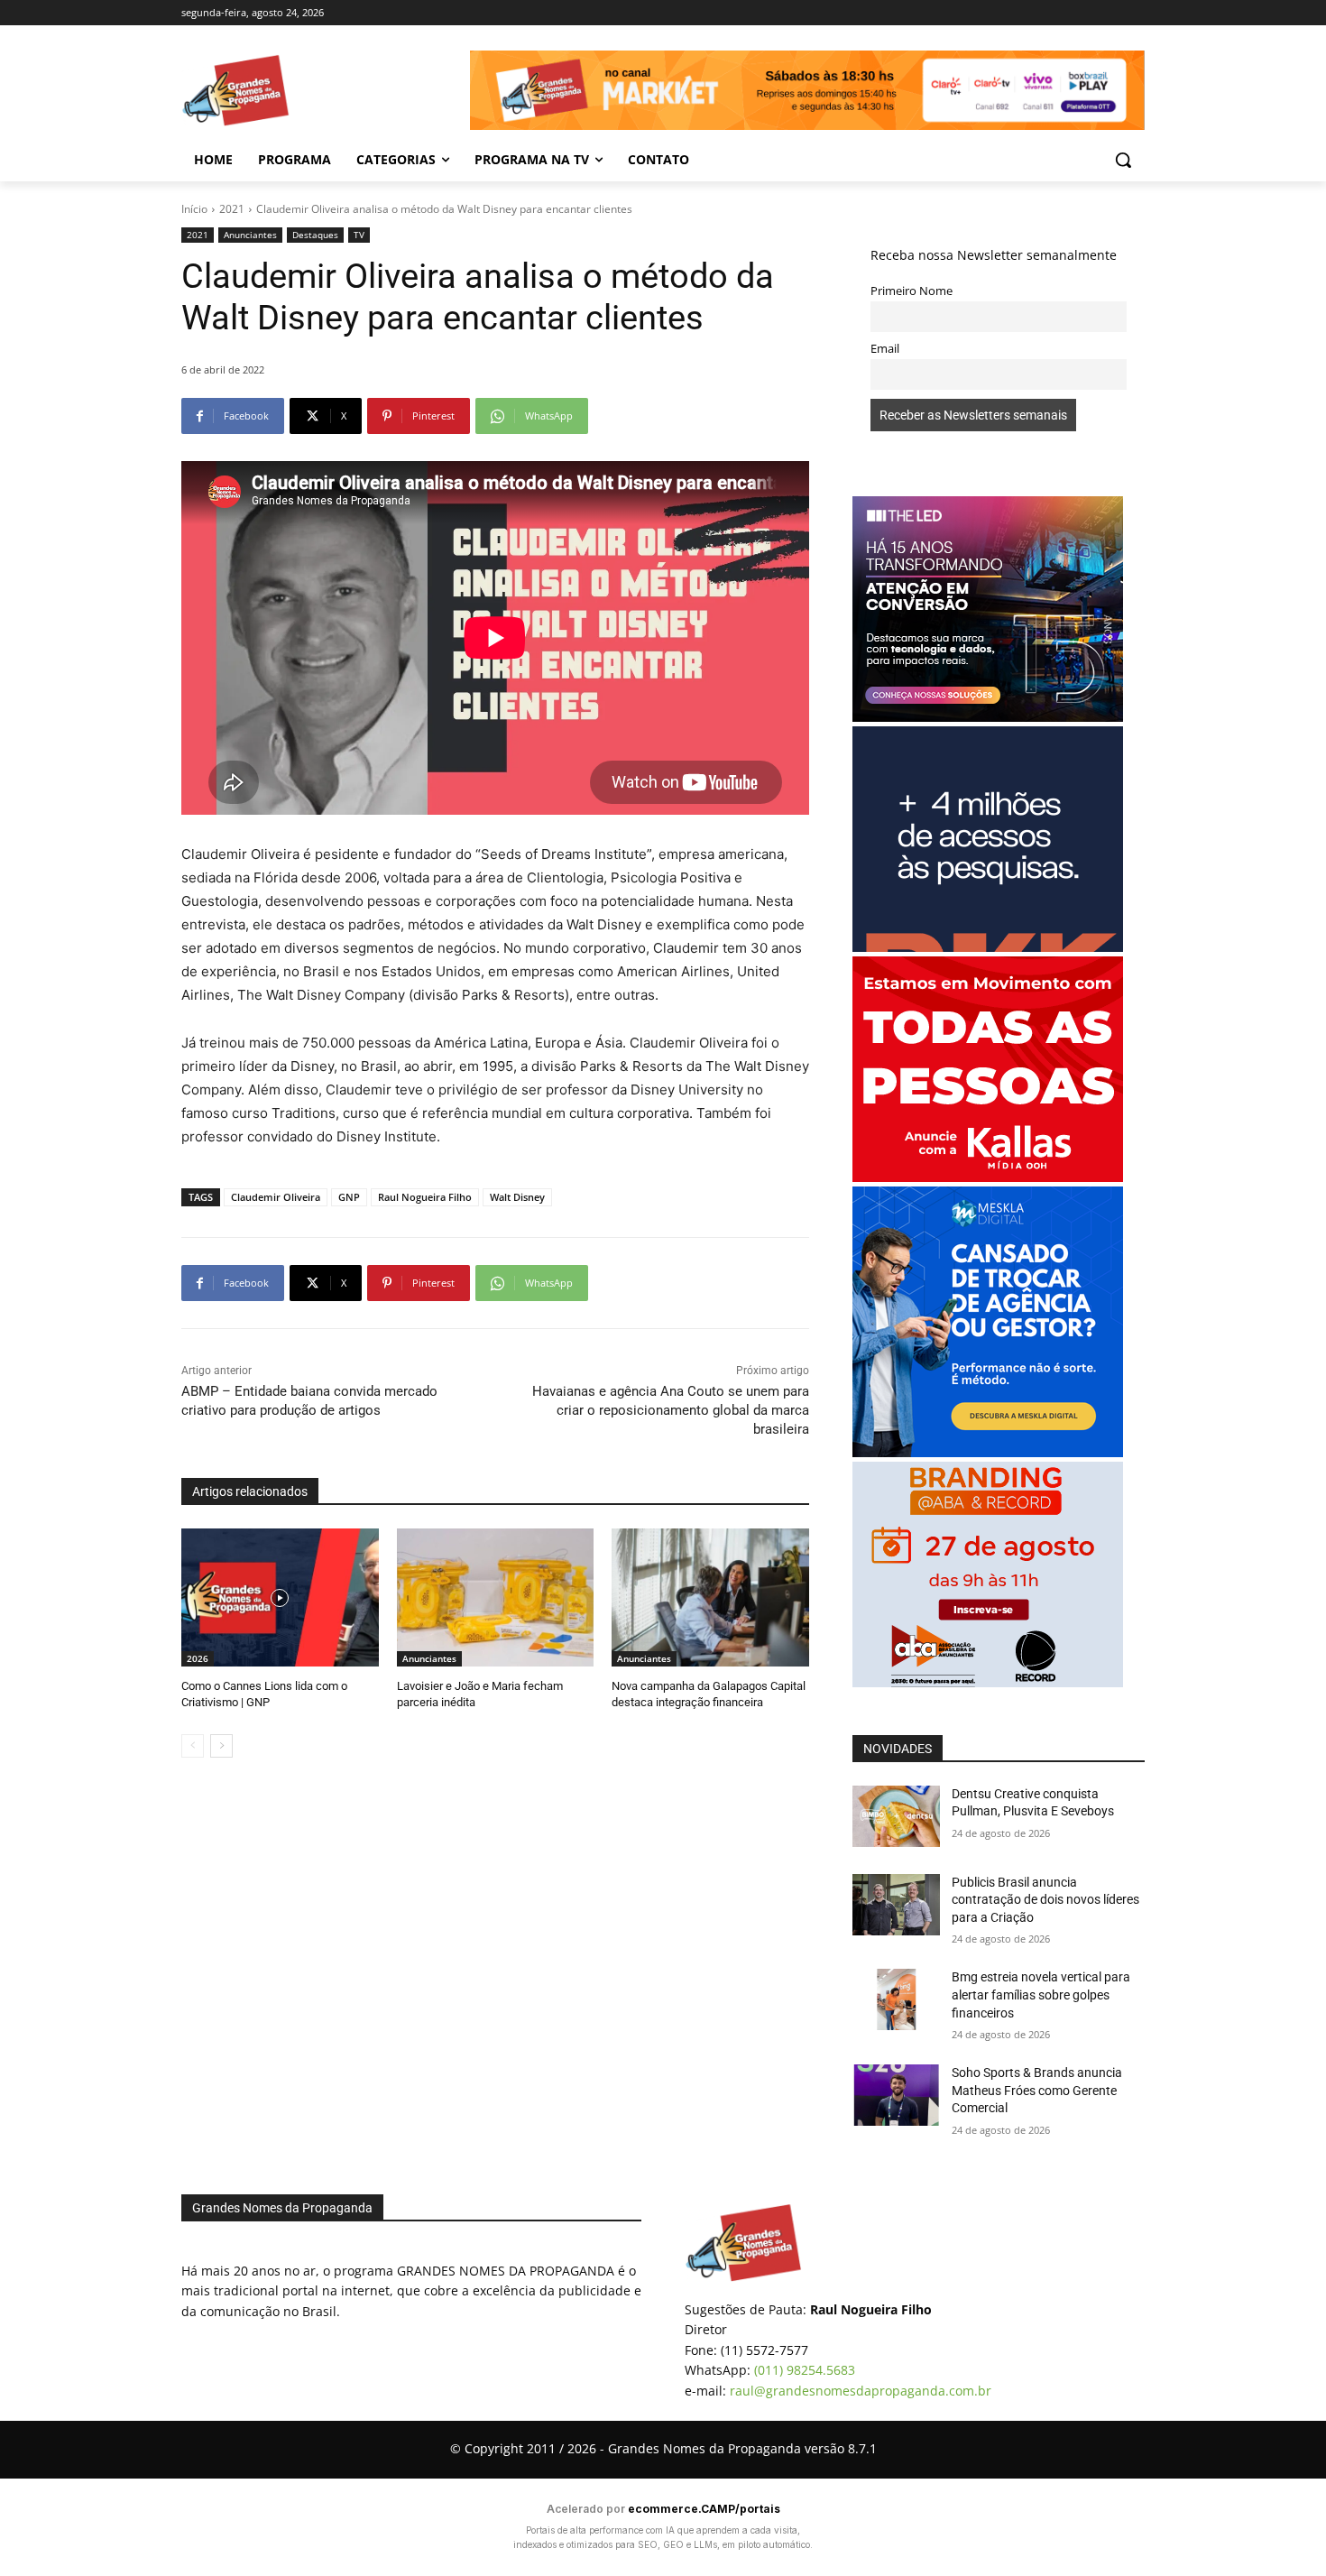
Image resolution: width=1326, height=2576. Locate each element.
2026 (198, 1658)
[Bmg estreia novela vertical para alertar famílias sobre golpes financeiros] (896, 1999)
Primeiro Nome (912, 291)
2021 (232, 209)
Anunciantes (250, 235)
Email (885, 349)
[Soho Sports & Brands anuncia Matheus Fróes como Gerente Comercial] (896, 2095)
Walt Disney (517, 1197)
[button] (1123, 160)
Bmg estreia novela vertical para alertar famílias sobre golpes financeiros (1041, 1994)
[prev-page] (193, 1746)
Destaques (315, 235)
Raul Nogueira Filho (425, 1197)
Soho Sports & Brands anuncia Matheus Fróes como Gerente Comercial (1037, 2090)
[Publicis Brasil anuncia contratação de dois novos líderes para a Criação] (896, 1905)
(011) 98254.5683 (805, 2370)
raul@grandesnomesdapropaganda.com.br (861, 2391)
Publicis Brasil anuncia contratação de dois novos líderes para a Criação (1045, 1900)
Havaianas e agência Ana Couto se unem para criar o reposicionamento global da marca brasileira (671, 1410)
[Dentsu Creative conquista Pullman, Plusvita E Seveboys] (896, 1816)
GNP (349, 1197)
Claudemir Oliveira (276, 1197)
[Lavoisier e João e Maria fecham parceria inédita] (496, 1597)
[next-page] (221, 1746)
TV (359, 235)
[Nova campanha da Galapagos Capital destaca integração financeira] (710, 1597)
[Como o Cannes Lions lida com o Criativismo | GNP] (280, 1597)
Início (194, 209)
